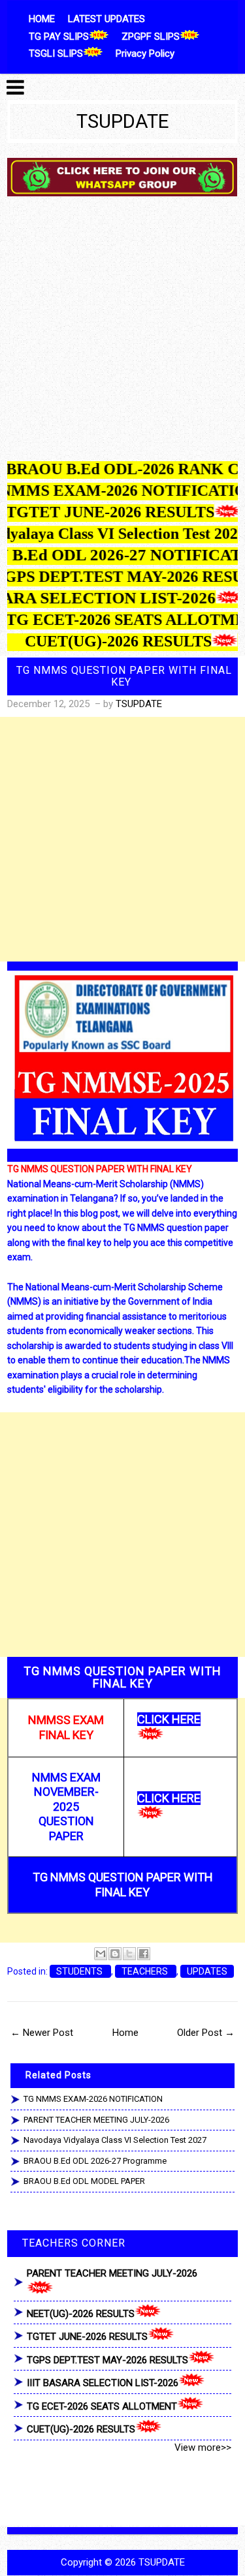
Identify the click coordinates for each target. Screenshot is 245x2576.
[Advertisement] (122, 332)
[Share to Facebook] (144, 1954)
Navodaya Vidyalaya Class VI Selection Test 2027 (115, 2140)
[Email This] (101, 1954)
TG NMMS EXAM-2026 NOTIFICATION (93, 2099)
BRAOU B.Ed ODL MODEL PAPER (84, 2181)
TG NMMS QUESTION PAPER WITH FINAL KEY (124, 676)
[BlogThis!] (115, 1954)
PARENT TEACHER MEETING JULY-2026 (96, 2120)
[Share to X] (129, 1954)
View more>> (203, 2447)
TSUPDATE (123, 121)
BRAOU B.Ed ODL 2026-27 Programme (95, 2161)
